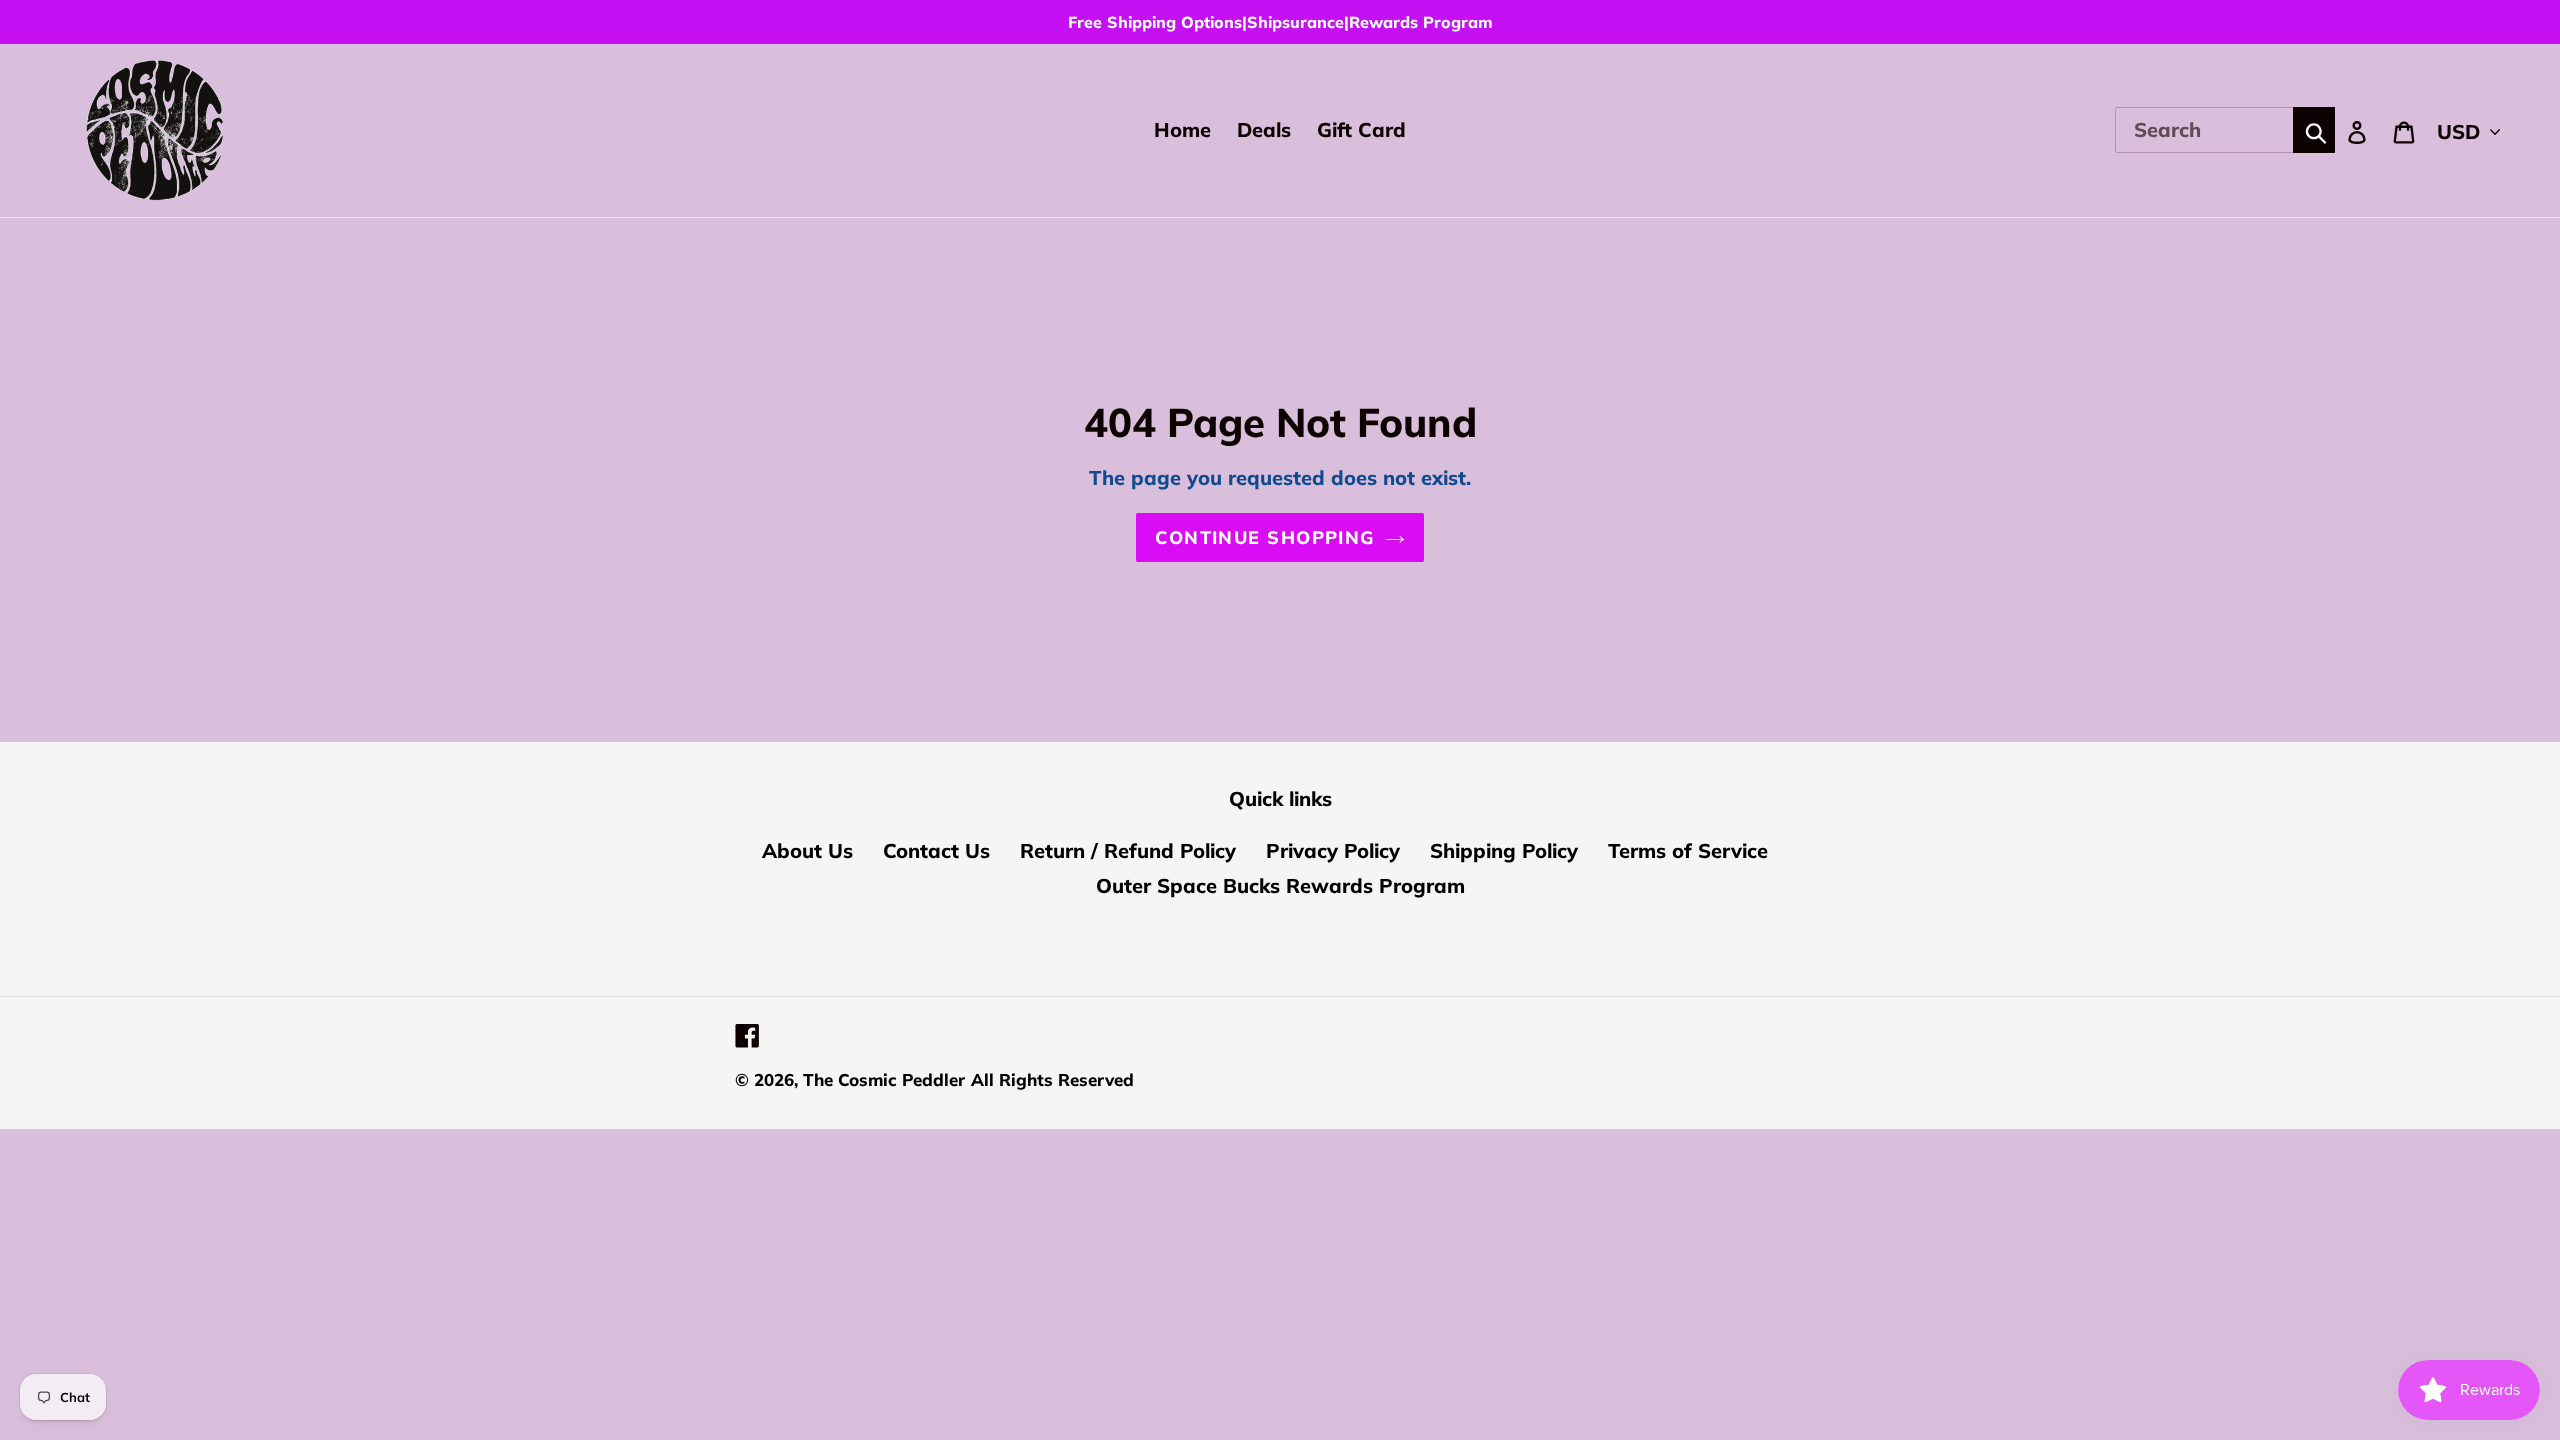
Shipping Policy (1504, 850)
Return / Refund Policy (1128, 850)
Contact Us (936, 850)
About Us (807, 850)
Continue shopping (1264, 537)
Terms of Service (1688, 850)
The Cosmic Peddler (884, 1079)
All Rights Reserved (1052, 1079)
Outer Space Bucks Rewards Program (1280, 885)
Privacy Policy (1333, 850)
